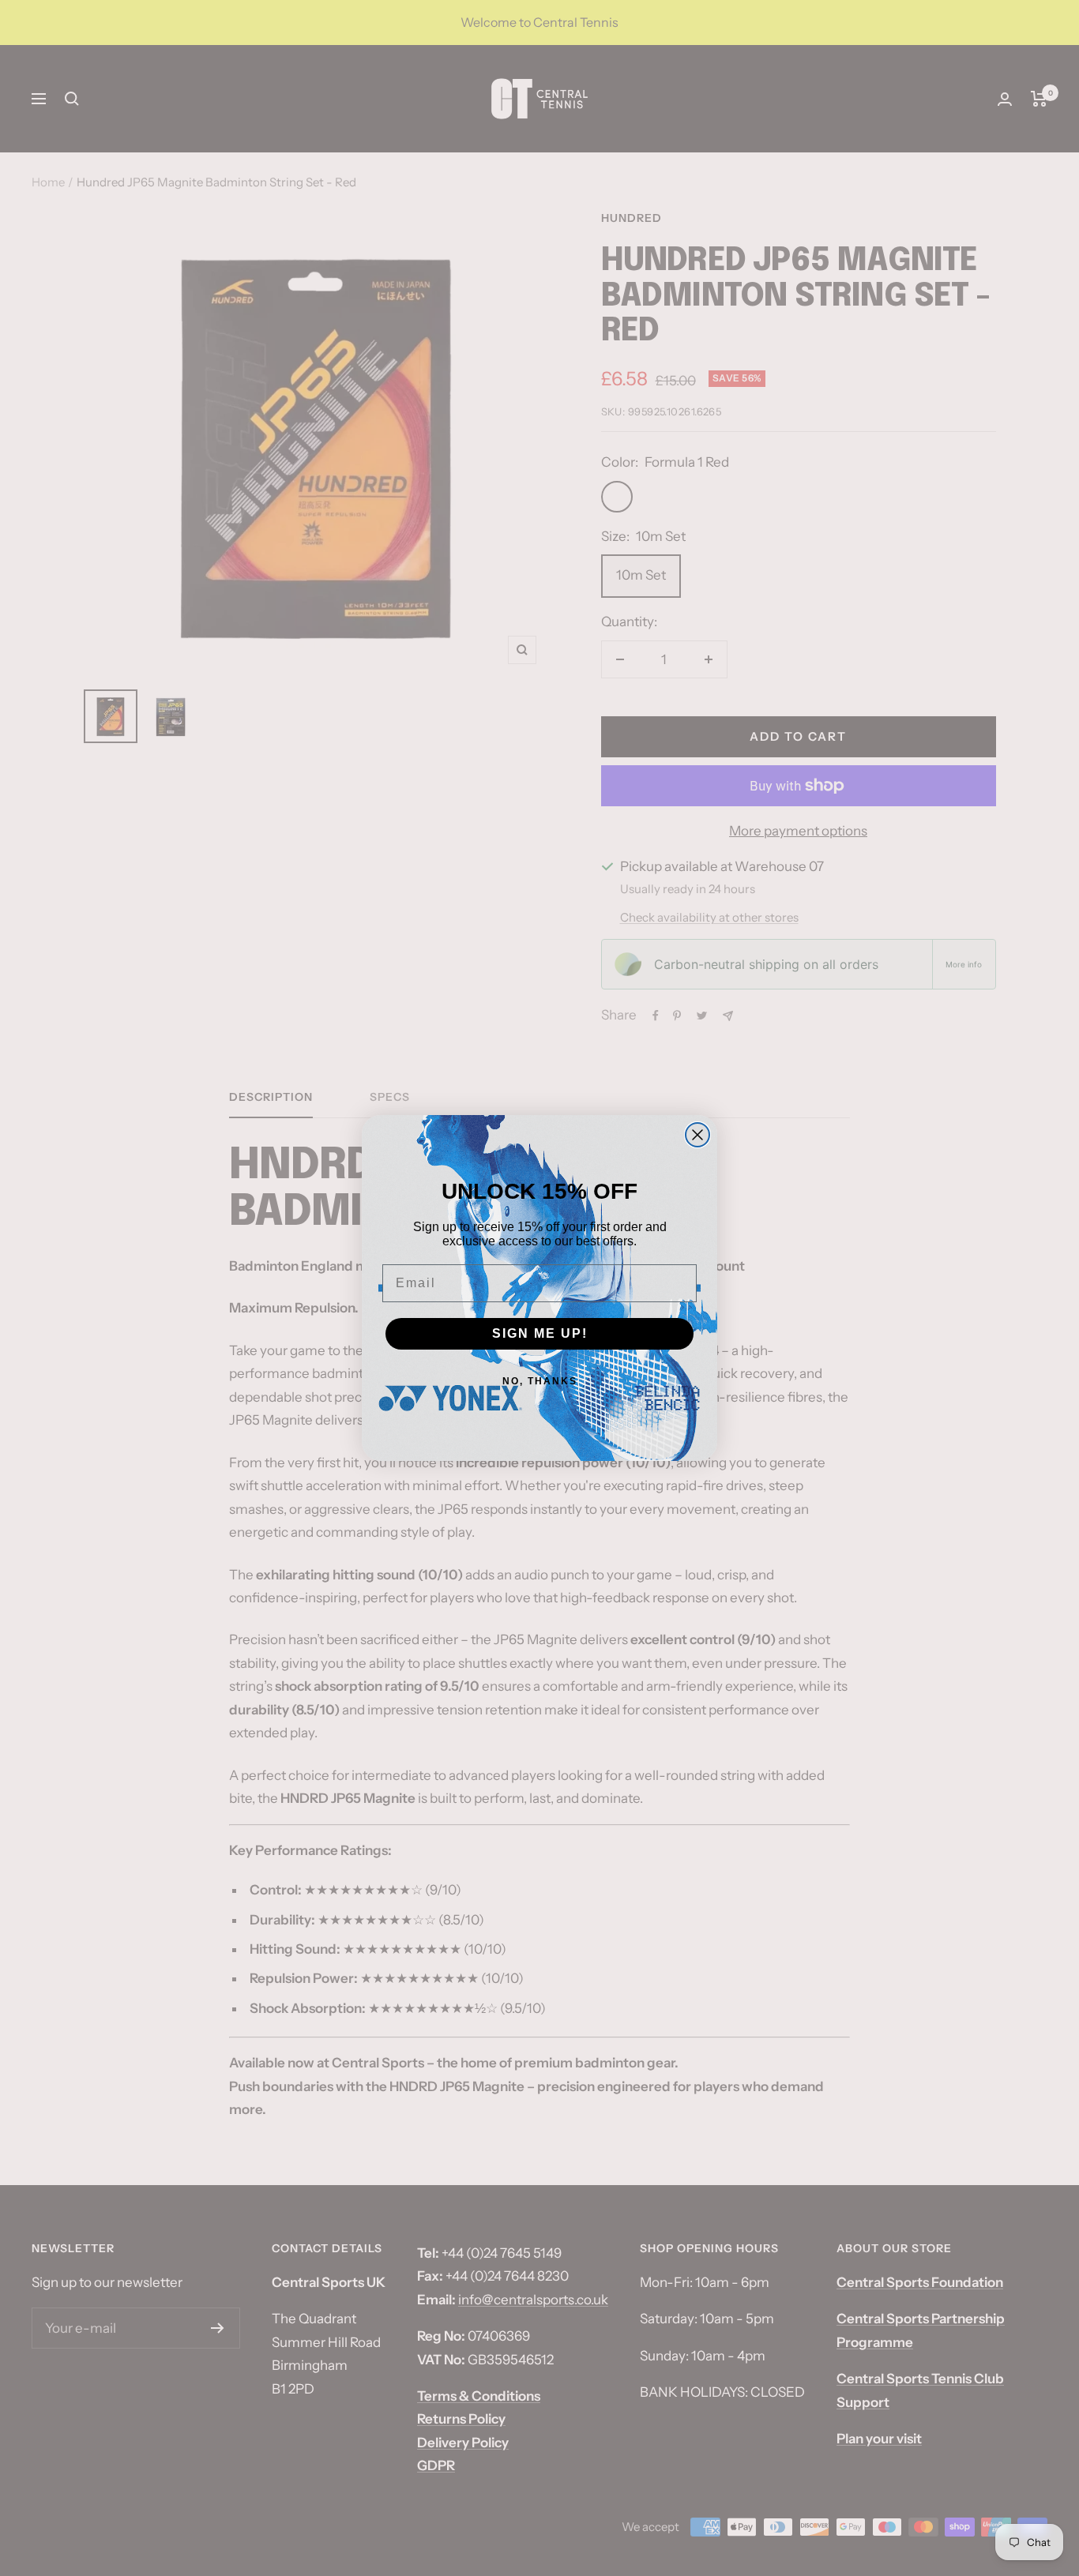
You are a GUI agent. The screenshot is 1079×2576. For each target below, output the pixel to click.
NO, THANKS (540, 1381)
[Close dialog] (697, 1135)
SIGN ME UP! (540, 1333)
